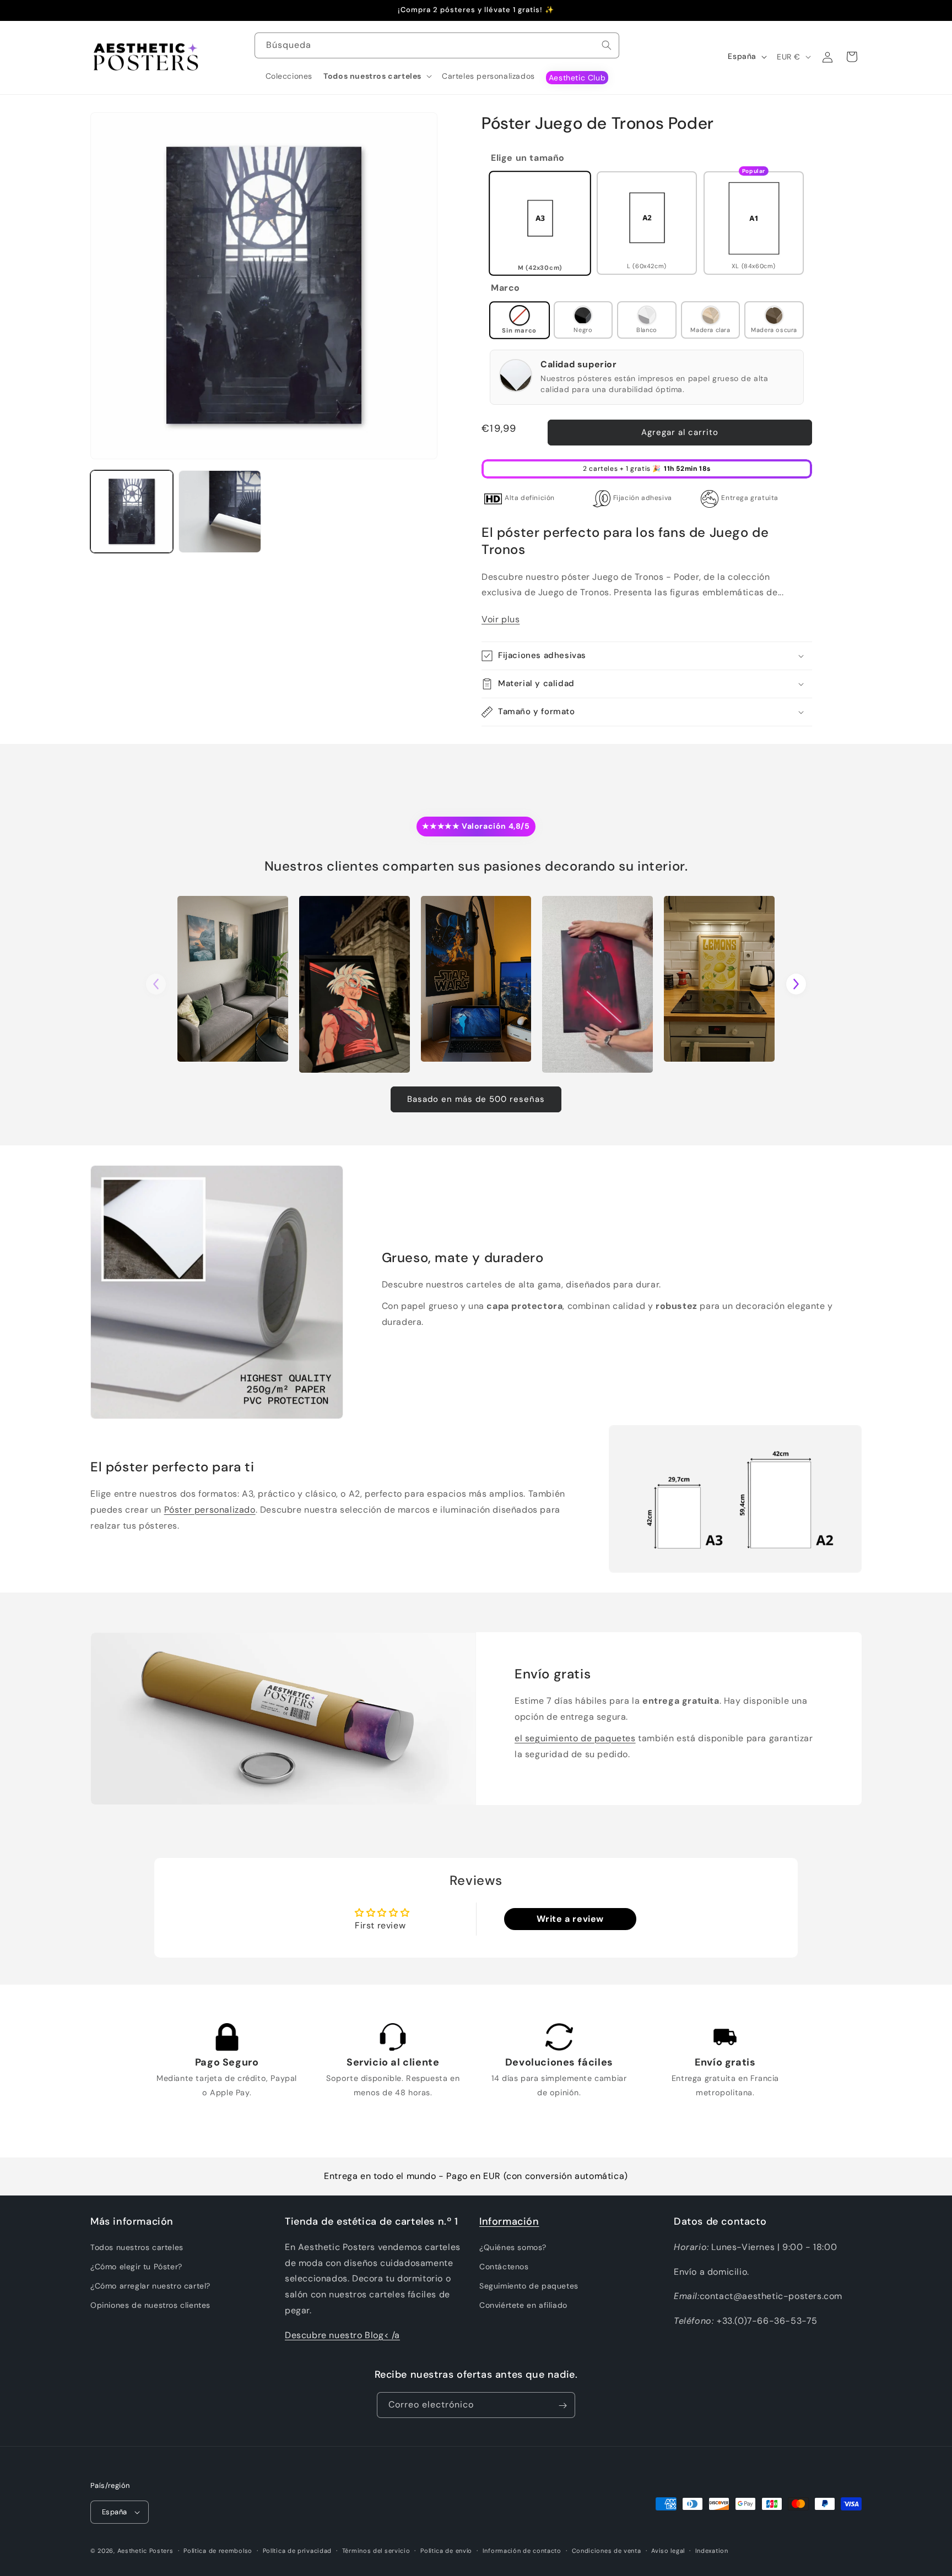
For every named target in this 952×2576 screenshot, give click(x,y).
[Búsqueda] (607, 45)
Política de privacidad (297, 2550)
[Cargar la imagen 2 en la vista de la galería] (220, 512)
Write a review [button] (570, 1919)
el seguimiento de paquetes (575, 1738)
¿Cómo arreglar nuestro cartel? (150, 2286)
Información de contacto (522, 2550)
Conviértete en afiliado (523, 2305)
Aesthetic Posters (145, 2551)
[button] (377, 76)
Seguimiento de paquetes (529, 2286)
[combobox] (437, 45)
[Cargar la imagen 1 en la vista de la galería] (132, 512)
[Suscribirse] (562, 2406)
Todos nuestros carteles (137, 2247)
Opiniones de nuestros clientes (150, 2305)
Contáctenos (504, 2267)
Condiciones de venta (607, 2550)
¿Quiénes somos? (513, 2247)
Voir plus (501, 620)
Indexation (712, 2550)
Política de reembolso (218, 2550)
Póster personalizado (210, 1510)
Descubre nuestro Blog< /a (342, 2335)
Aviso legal (668, 2550)
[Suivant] (796, 984)
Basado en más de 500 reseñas (476, 1099)
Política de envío (446, 2550)
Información (509, 2221)
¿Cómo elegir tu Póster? (136, 2267)
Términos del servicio (376, 2550)
